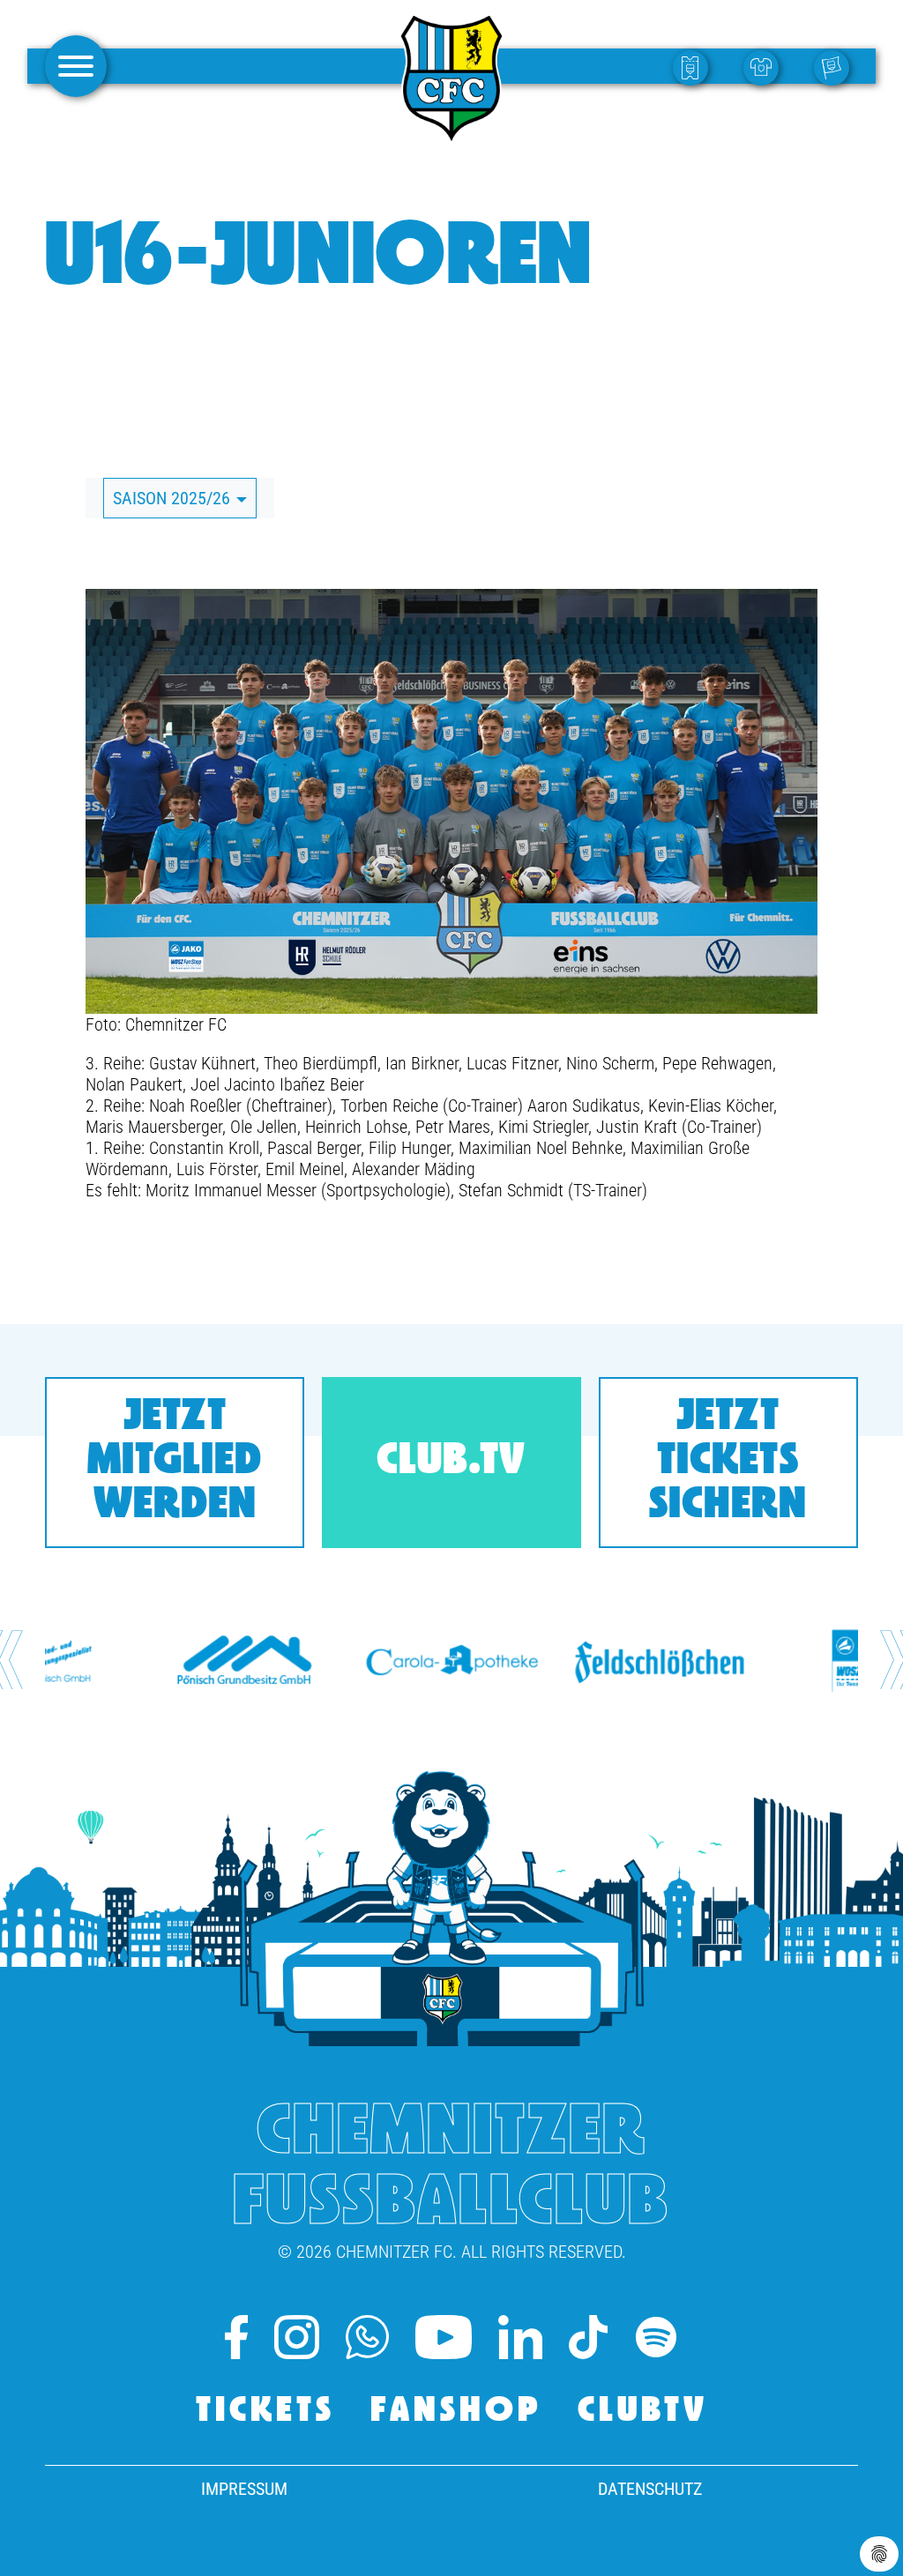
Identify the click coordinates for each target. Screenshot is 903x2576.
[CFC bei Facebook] (236, 2337)
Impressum (244, 2489)
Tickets (265, 2412)
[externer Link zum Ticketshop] (695, 67)
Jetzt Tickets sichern (728, 1462)
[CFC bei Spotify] (656, 2337)
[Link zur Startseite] (451, 136)
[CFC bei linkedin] (520, 2337)
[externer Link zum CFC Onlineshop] (765, 67)
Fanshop (456, 2412)
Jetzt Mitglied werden (175, 1462)
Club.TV (451, 1462)
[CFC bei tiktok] (588, 2337)
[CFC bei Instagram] (296, 2337)
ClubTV (643, 2412)
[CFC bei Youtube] (444, 2337)
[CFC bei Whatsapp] (367, 2337)
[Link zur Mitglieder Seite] (836, 67)
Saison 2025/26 (174, 498)
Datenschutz (650, 2489)
